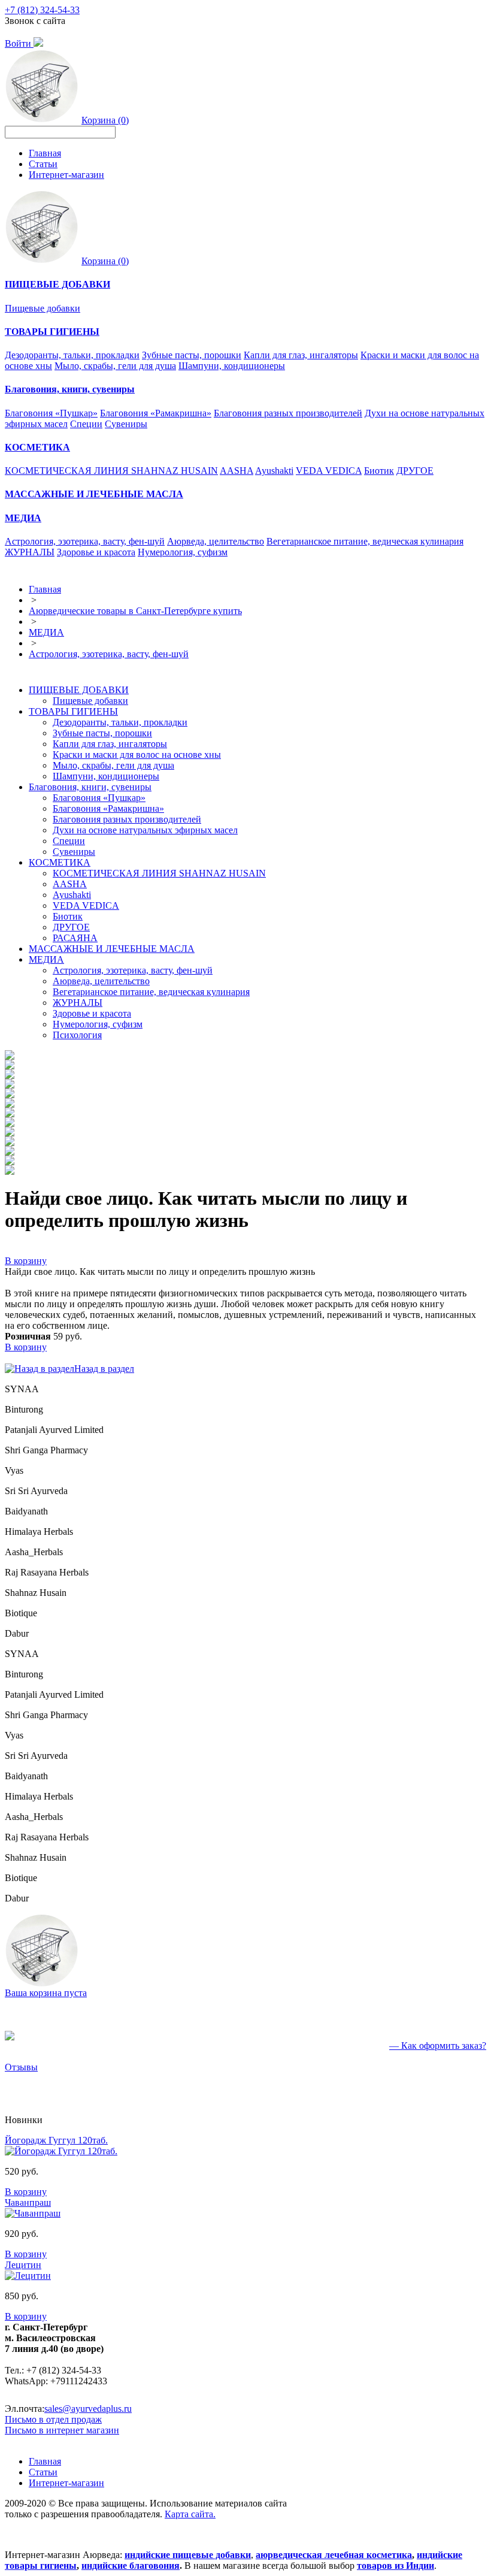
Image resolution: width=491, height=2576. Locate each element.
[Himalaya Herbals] (10, 1124)
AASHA (237, 471)
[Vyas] (10, 1095)
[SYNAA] (10, 1056)
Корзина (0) (105, 120)
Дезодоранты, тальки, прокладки (72, 355)
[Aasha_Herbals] (10, 1133)
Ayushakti (274, 471)
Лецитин (23, 2265)
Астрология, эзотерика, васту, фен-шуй (85, 541)
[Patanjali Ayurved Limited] (10, 1076)
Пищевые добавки (43, 308)
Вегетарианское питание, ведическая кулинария (365, 541)
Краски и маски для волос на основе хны (137, 755)
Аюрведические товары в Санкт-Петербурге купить (135, 611)
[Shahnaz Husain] (10, 1152)
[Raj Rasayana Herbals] (10, 1143)
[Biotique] (10, 1162)
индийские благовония (131, 2566)
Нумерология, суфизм (183, 552)
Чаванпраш (28, 2202)
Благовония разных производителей (288, 413)
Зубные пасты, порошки (192, 355)
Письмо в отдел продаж (53, 2419)
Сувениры (126, 424)
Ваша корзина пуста (46, 1993)
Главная (45, 153)
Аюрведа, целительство (216, 541)
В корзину (26, 1261)
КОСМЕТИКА (60, 862)
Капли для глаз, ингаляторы (301, 355)
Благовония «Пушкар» (51, 413)
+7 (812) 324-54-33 (42, 10)
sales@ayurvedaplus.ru (88, 2409)
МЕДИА (46, 632)
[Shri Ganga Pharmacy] (10, 1085)
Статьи (43, 164)
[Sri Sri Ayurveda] (10, 1104)
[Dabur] (10, 1171)
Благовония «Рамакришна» (156, 413)
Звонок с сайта (35, 21)
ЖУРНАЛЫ (30, 552)
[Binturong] (10, 1066)
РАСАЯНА (75, 938)
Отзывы (21, 2067)
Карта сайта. (190, 2514)
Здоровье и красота (96, 552)
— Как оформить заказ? (438, 2046)
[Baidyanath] (10, 1114)
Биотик (379, 471)
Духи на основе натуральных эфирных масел (145, 830)
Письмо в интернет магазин (62, 2430)
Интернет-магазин (66, 175)
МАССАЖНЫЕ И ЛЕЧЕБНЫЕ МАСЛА (112, 949)
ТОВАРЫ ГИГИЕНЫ (73, 711)
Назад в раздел (104, 1369)
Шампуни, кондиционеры (232, 366)
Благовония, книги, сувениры (90, 787)
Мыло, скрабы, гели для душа (115, 366)
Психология (77, 1035)
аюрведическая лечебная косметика (334, 2555)
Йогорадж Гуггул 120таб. (56, 2140)
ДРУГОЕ (415, 471)
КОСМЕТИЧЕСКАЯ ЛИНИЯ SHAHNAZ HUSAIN (111, 471)
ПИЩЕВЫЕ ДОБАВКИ (79, 690)
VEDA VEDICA (329, 471)
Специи (86, 424)
